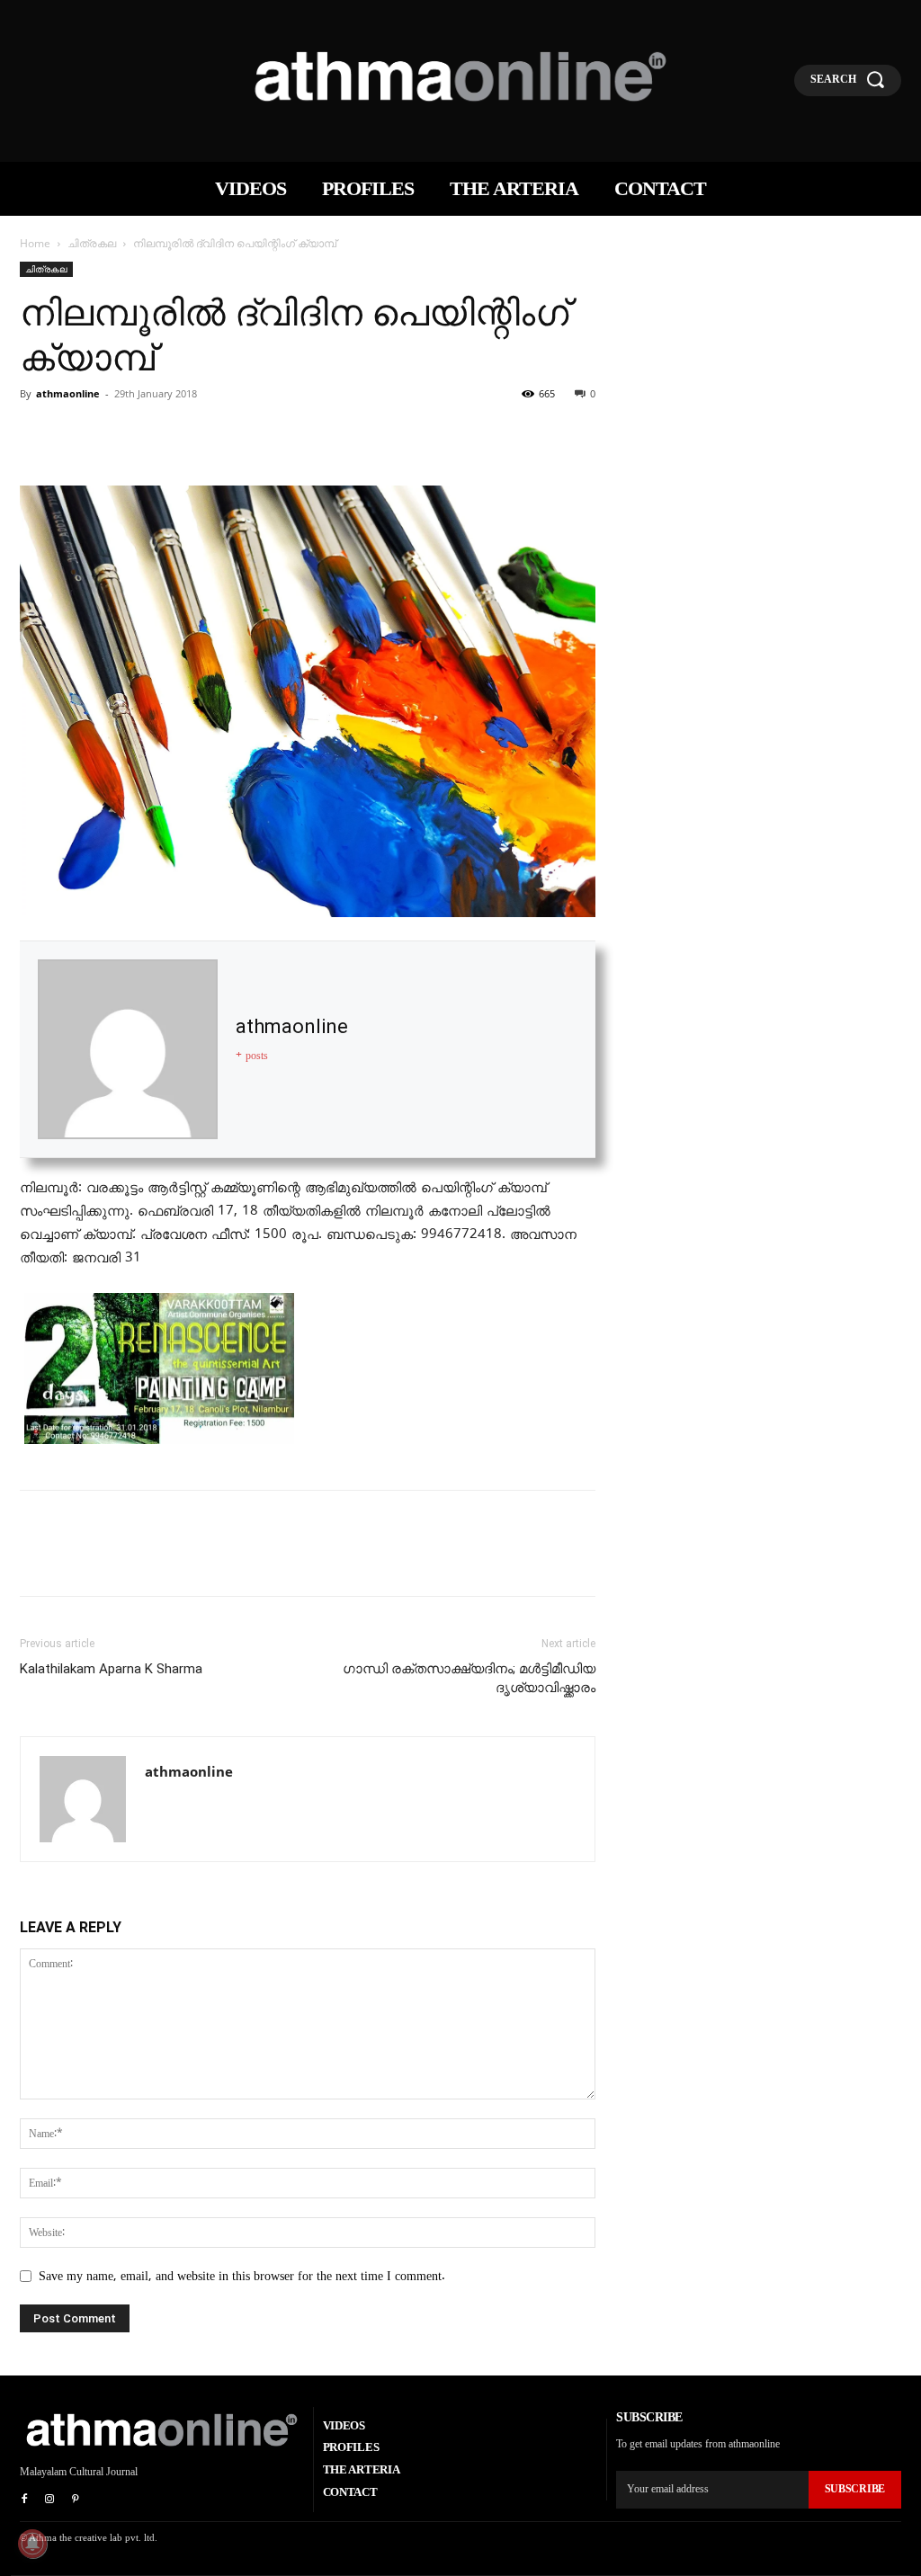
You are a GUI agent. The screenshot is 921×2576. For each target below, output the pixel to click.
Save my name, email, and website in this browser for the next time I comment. (242, 2276)
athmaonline (68, 393)
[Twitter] (79, 434)
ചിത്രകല (92, 243)
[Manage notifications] (32, 2544)
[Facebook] (38, 434)
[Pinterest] (121, 434)
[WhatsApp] (162, 434)
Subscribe (855, 2489)
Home (35, 243)
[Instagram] (49, 2500)
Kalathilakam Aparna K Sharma (111, 1669)
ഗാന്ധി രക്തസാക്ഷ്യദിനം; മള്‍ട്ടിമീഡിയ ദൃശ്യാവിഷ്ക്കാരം (469, 1678)
